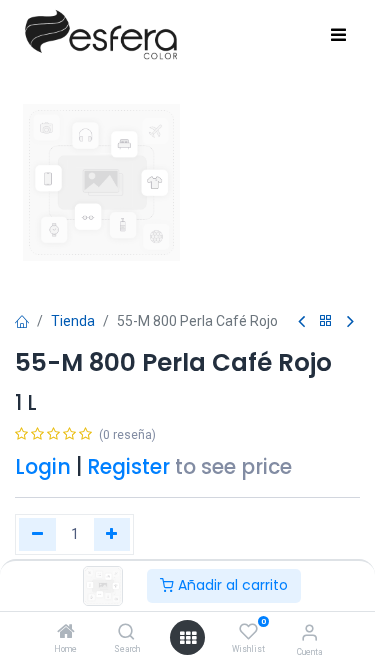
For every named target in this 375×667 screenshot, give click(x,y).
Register (128, 467)
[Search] (126, 633)
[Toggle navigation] (338, 36)
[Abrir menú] (188, 638)
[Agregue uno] (112, 534)
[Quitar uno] (37, 534)
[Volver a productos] (326, 321)
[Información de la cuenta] (309, 632)
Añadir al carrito (231, 585)
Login (43, 467)
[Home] (66, 633)
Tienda (73, 321)
